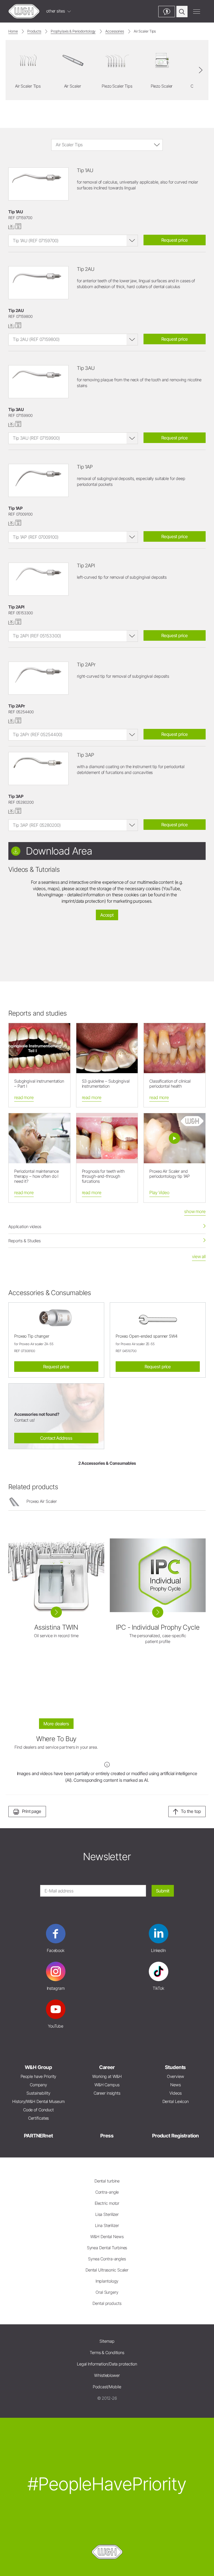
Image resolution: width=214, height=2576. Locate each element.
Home (13, 31)
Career (107, 2067)
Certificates (39, 2118)
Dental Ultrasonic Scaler (107, 2270)
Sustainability (38, 2093)
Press (107, 2136)
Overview (176, 2076)
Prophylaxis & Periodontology (73, 31)
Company (38, 2085)
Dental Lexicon (176, 2101)
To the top (191, 1811)
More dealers (56, 1724)
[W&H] (24, 11)
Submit (163, 1891)
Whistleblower (107, 2375)
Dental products (107, 2303)
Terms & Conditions (107, 2353)
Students (175, 2067)
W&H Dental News (107, 2237)
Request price (175, 240)
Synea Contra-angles (107, 2259)
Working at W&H (107, 2076)
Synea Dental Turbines (107, 2248)
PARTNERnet (38, 2136)
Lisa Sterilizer (107, 2214)
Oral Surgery (107, 2292)
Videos (175, 2093)
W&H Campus (107, 2085)
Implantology (107, 2281)
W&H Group (38, 2067)
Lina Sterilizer (107, 2225)
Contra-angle (107, 2192)
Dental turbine (107, 2181)
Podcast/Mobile (107, 2387)
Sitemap (107, 2341)
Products (34, 31)
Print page (32, 1811)
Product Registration (176, 2136)
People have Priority (39, 2076)
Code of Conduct (38, 2110)
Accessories (115, 31)
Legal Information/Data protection (107, 2364)
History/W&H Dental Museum (38, 2101)
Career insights (107, 2093)
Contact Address (56, 1438)
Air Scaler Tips (145, 31)
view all (199, 1256)
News (176, 2085)
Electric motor (107, 2203)
